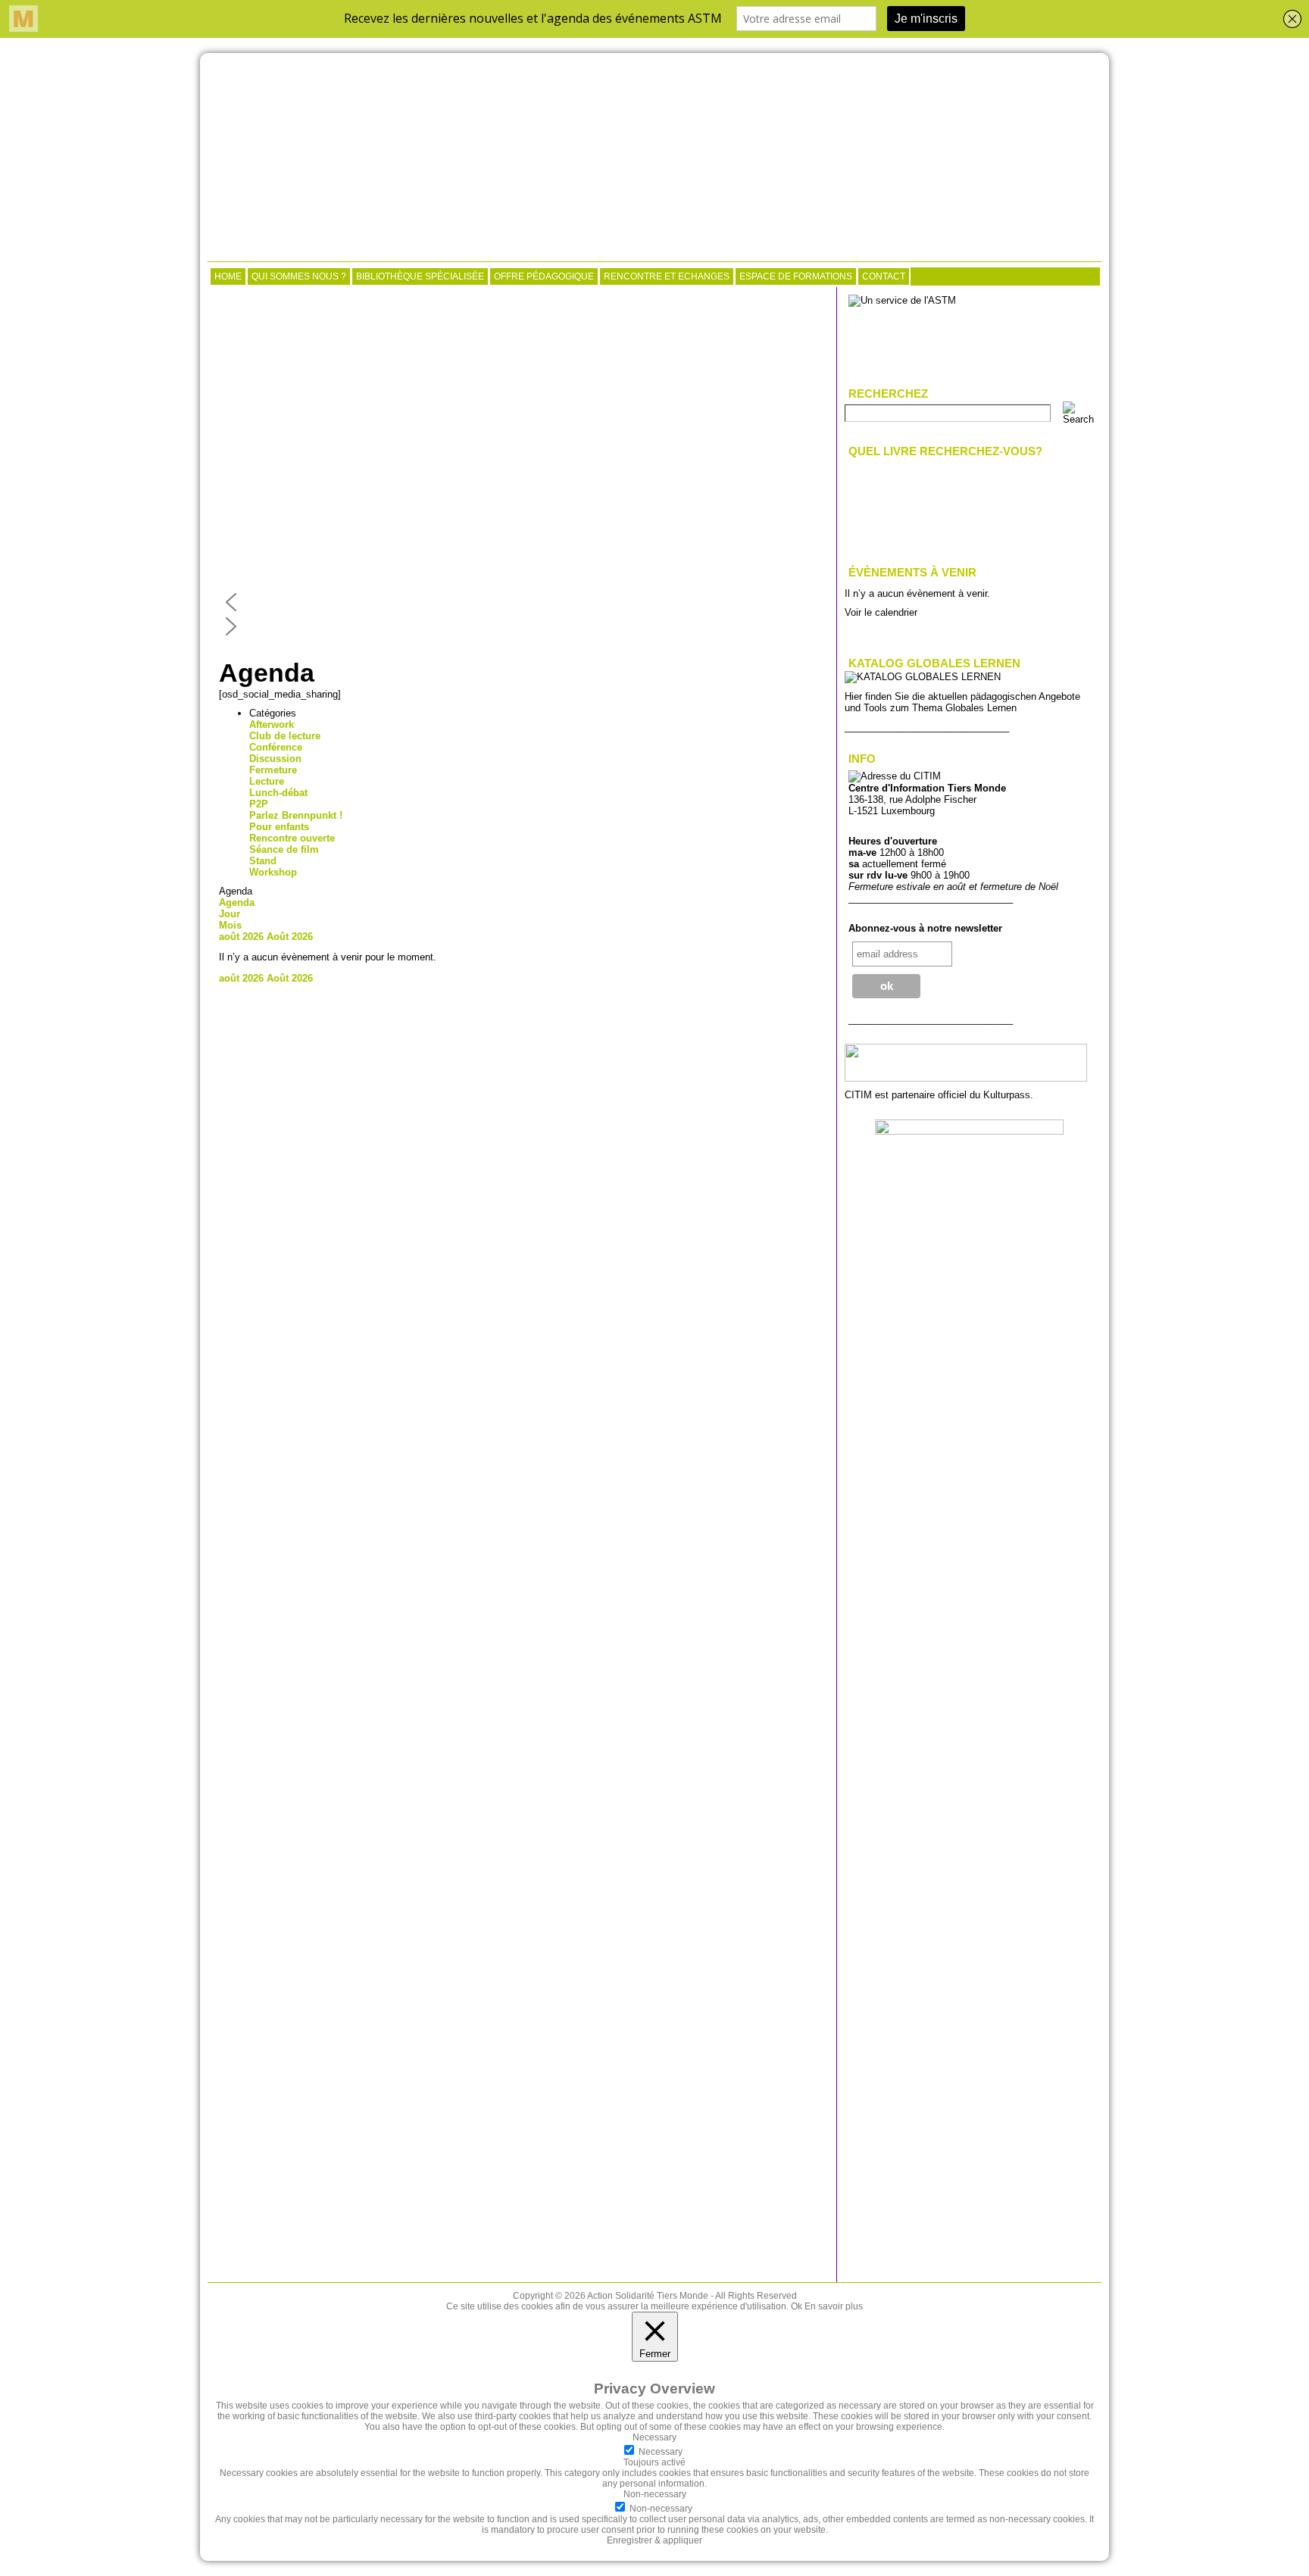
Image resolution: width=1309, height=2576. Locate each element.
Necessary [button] (654, 2437)
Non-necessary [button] (655, 2494)
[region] (522, 467)
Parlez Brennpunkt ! (296, 815)
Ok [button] (797, 2306)
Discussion (275, 759)
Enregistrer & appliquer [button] (654, 2540)
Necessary (661, 2452)
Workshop (273, 872)
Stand (263, 861)
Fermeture (273, 770)
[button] (522, 602)
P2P (259, 804)
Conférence (276, 747)
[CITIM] (654, 159)
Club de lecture (285, 736)
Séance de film (284, 849)
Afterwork (272, 724)
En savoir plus (834, 2306)
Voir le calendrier (881, 612)
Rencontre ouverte (292, 838)
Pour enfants (279, 827)
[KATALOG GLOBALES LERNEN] (923, 677)
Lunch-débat (278, 793)
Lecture (267, 781)
